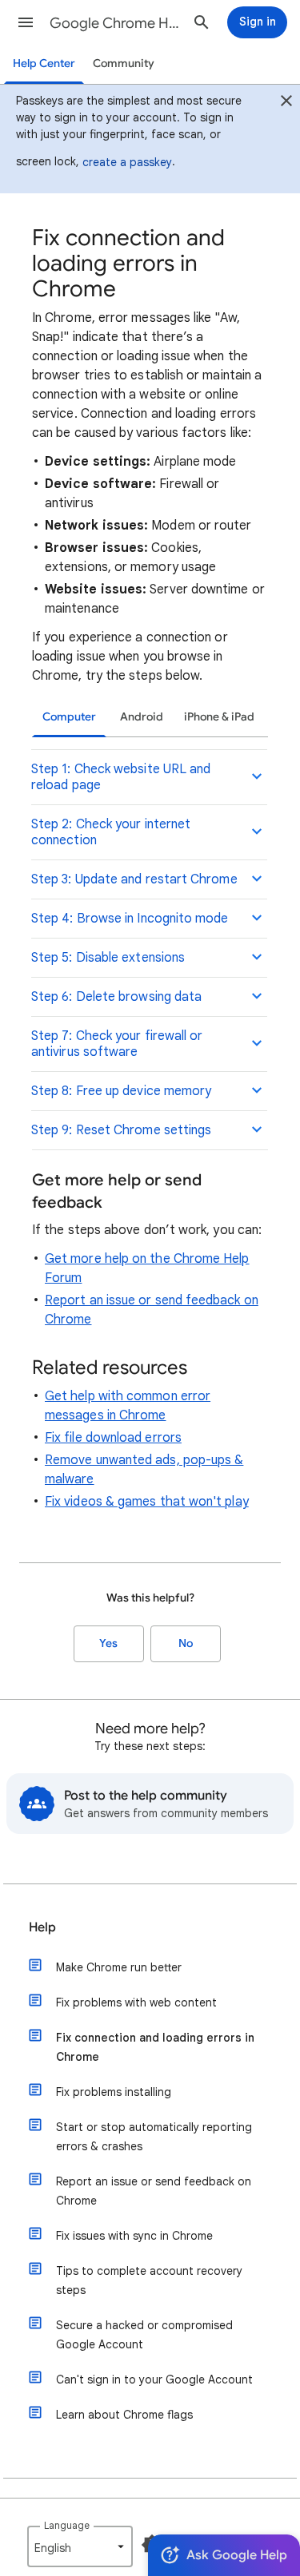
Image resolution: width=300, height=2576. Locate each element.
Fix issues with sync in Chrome (134, 2236)
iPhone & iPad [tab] (219, 717)
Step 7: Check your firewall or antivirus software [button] (117, 1044)
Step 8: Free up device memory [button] (121, 1091)
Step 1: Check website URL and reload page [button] (121, 777)
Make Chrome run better (119, 1967)
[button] (26, 22)
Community (124, 64)
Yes (108, 1643)
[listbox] (80, 2546)
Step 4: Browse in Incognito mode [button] (130, 919)
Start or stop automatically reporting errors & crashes (154, 2137)
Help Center (44, 64)
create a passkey (127, 162)
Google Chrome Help (115, 23)
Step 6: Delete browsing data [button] (116, 997)
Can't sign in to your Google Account (154, 2380)
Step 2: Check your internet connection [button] (111, 832)
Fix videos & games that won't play (147, 1502)
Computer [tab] (69, 717)
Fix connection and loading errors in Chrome (155, 2047)
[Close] (286, 103)
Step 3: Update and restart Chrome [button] (134, 879)
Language (67, 2525)
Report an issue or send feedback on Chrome (154, 2191)
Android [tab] (142, 717)
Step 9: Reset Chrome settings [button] (121, 1130)
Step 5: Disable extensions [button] (108, 958)
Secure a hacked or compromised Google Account (144, 2335)
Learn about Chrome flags (124, 2415)
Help (42, 1927)
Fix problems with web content (136, 2002)
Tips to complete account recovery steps (149, 2280)
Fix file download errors (113, 1438)
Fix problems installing (114, 2092)
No (186, 1643)
